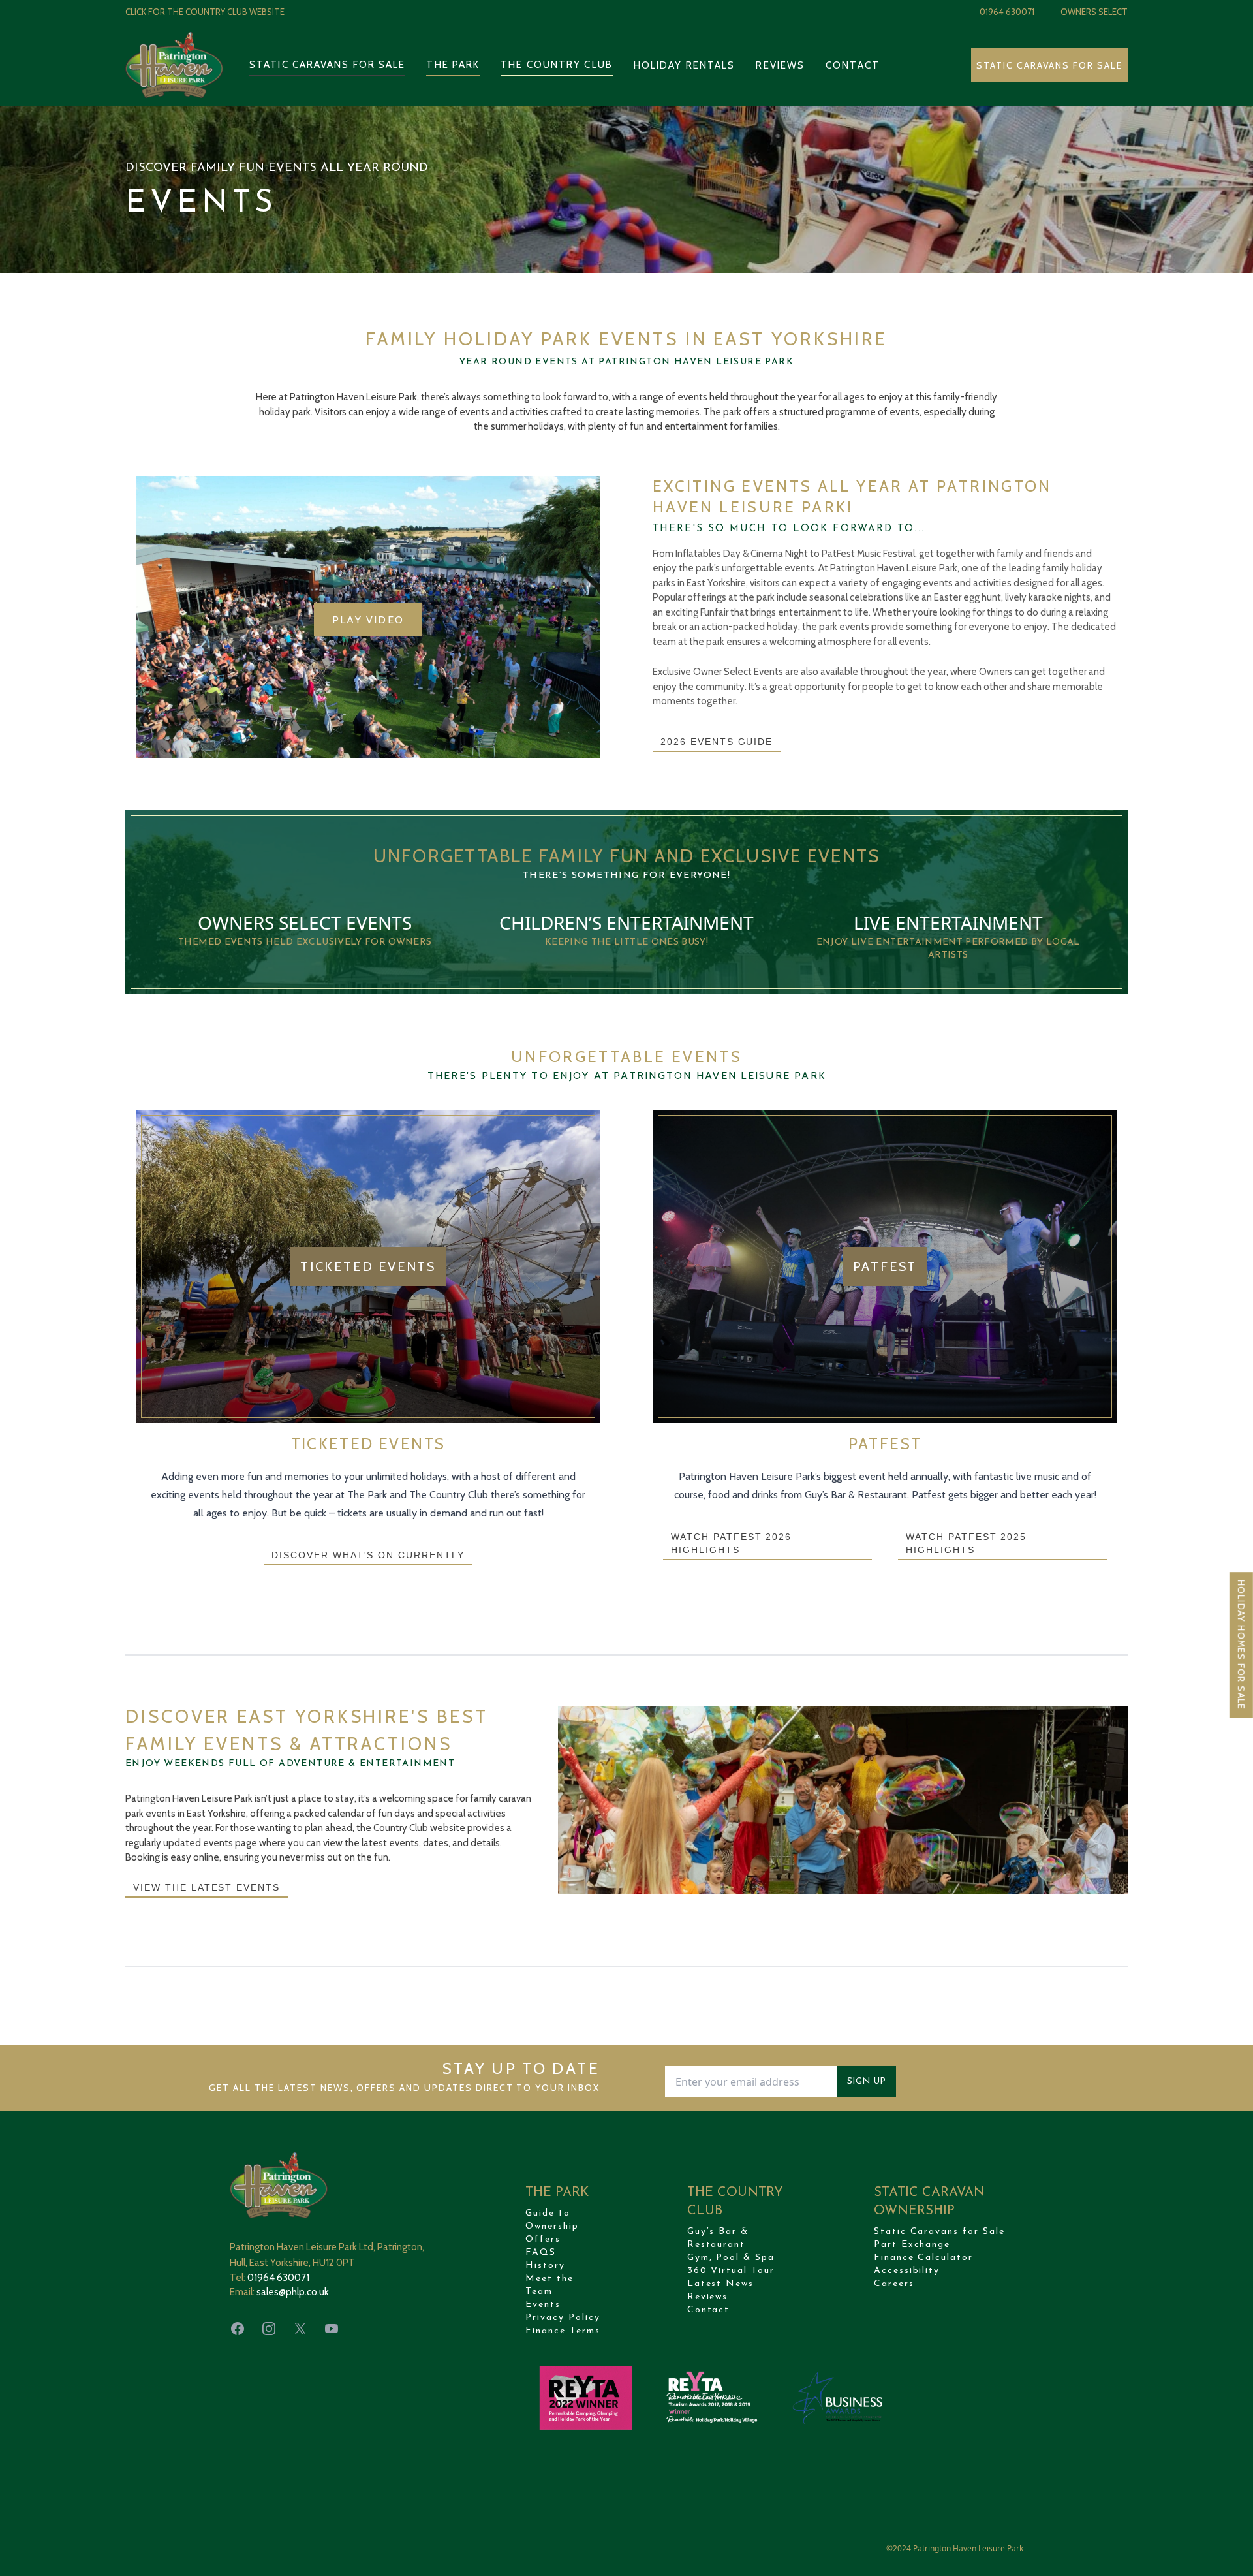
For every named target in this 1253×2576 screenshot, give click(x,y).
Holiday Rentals (685, 65)
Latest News (721, 2284)
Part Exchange (912, 2245)
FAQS (541, 2253)
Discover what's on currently (368, 1555)
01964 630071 (1007, 12)
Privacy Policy (563, 2318)
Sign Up (866, 2081)
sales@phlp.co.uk (293, 2292)
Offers (543, 2239)
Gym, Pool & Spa (731, 2258)
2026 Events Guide (717, 742)
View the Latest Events (207, 1887)
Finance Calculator (923, 2258)
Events (543, 2305)
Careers (894, 2284)
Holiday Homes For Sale (1241, 1645)
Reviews (780, 65)
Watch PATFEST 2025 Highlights (966, 1543)
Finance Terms (563, 2331)
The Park (453, 65)
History (545, 2266)
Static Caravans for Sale (327, 65)
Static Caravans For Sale (1049, 65)
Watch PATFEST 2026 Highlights (731, 1543)
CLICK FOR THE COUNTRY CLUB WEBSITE (205, 12)
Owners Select (1094, 12)
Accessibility (907, 2271)
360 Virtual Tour (731, 2271)
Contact (853, 65)
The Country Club (557, 65)
